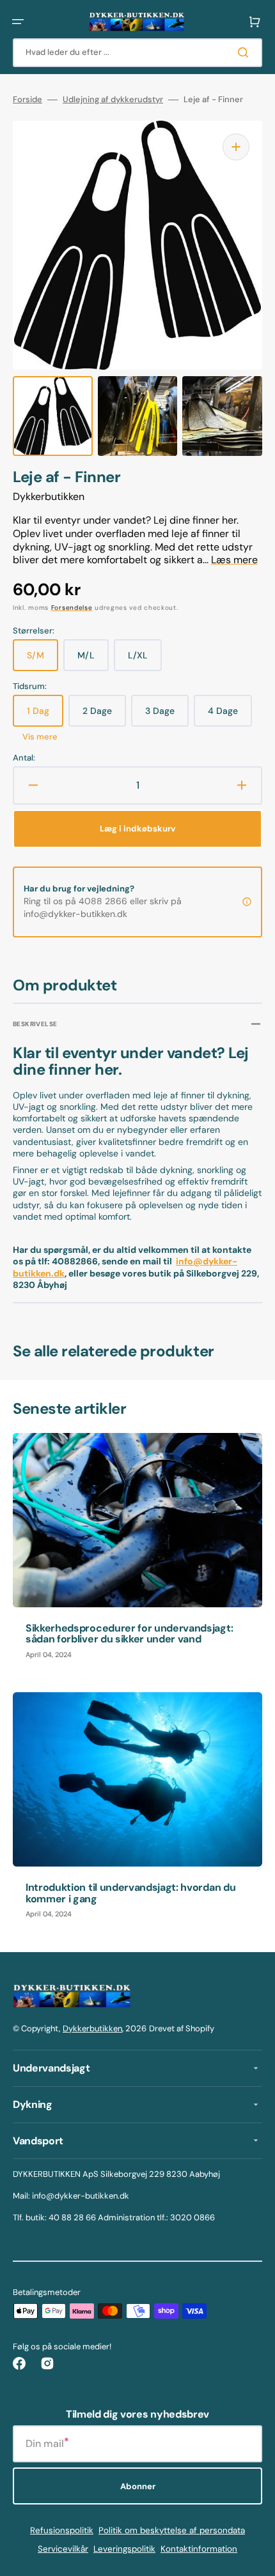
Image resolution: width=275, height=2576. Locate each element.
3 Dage (167, 716)
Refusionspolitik (62, 2530)
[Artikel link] (137, 1552)
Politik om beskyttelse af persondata (172, 2530)
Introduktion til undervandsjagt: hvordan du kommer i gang (130, 1893)
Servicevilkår (63, 2549)
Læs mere (234, 560)
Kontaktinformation (199, 2549)
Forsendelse (72, 608)
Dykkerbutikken (92, 2028)
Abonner (138, 2486)
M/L (93, 660)
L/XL (145, 660)
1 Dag (45, 716)
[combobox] (137, 53)
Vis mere (40, 737)
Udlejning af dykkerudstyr (113, 100)
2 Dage (104, 716)
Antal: (24, 758)
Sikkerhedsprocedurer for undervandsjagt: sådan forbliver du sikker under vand (129, 1634)
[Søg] (246, 52)
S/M (43, 660)
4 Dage (230, 716)
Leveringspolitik (124, 2549)
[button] (18, 22)
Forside (27, 100)
